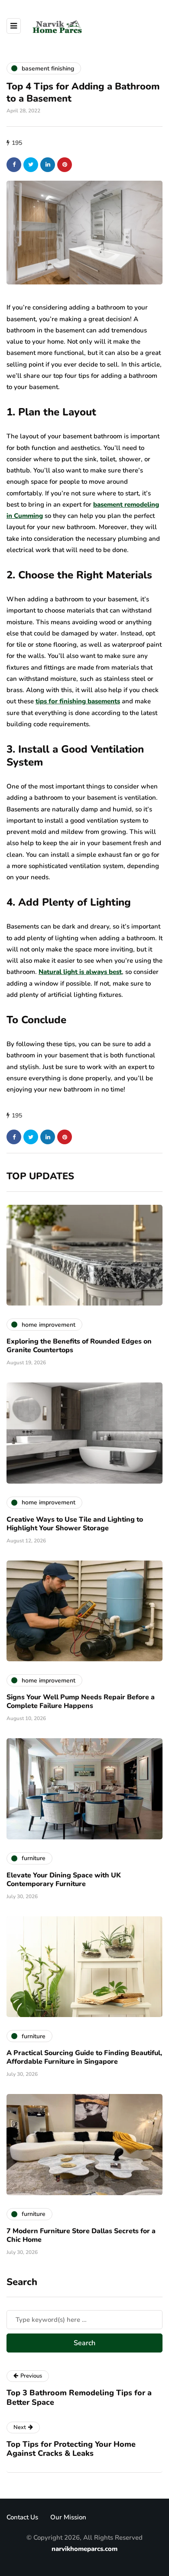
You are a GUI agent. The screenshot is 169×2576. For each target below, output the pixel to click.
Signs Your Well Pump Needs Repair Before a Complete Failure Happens (81, 1701)
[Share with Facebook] (14, 165)
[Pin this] (65, 165)
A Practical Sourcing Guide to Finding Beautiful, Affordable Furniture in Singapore (84, 2057)
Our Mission (68, 2517)
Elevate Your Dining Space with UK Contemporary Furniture (64, 1880)
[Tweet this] (31, 165)
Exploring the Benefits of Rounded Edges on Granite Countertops (79, 1346)
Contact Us (22, 2517)
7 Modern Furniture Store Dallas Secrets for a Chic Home (81, 2235)
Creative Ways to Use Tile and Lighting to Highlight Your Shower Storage (75, 1524)
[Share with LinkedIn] (48, 165)
